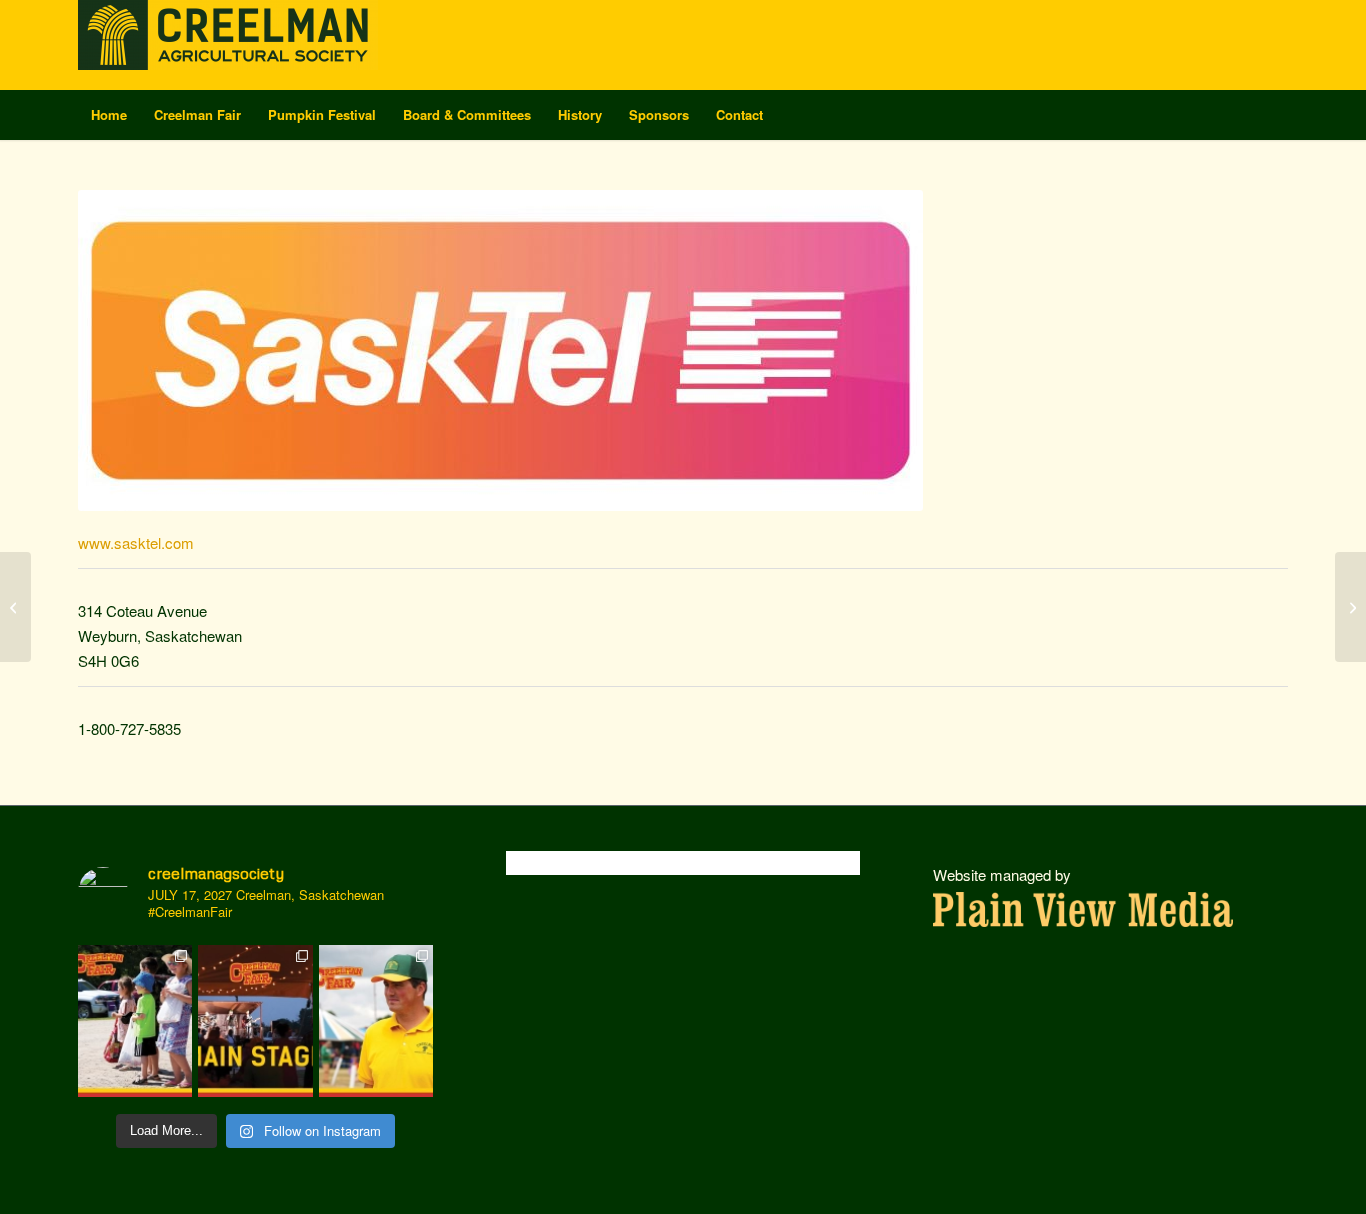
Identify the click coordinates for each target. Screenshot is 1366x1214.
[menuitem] (109, 115)
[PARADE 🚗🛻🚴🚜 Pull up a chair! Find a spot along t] (135, 1021)
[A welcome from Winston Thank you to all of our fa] (376, 1021)
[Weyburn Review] (1350, 607)
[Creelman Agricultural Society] (228, 45)
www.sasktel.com (136, 542)
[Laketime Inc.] (15, 607)
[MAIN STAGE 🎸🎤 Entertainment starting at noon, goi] (255, 1021)
